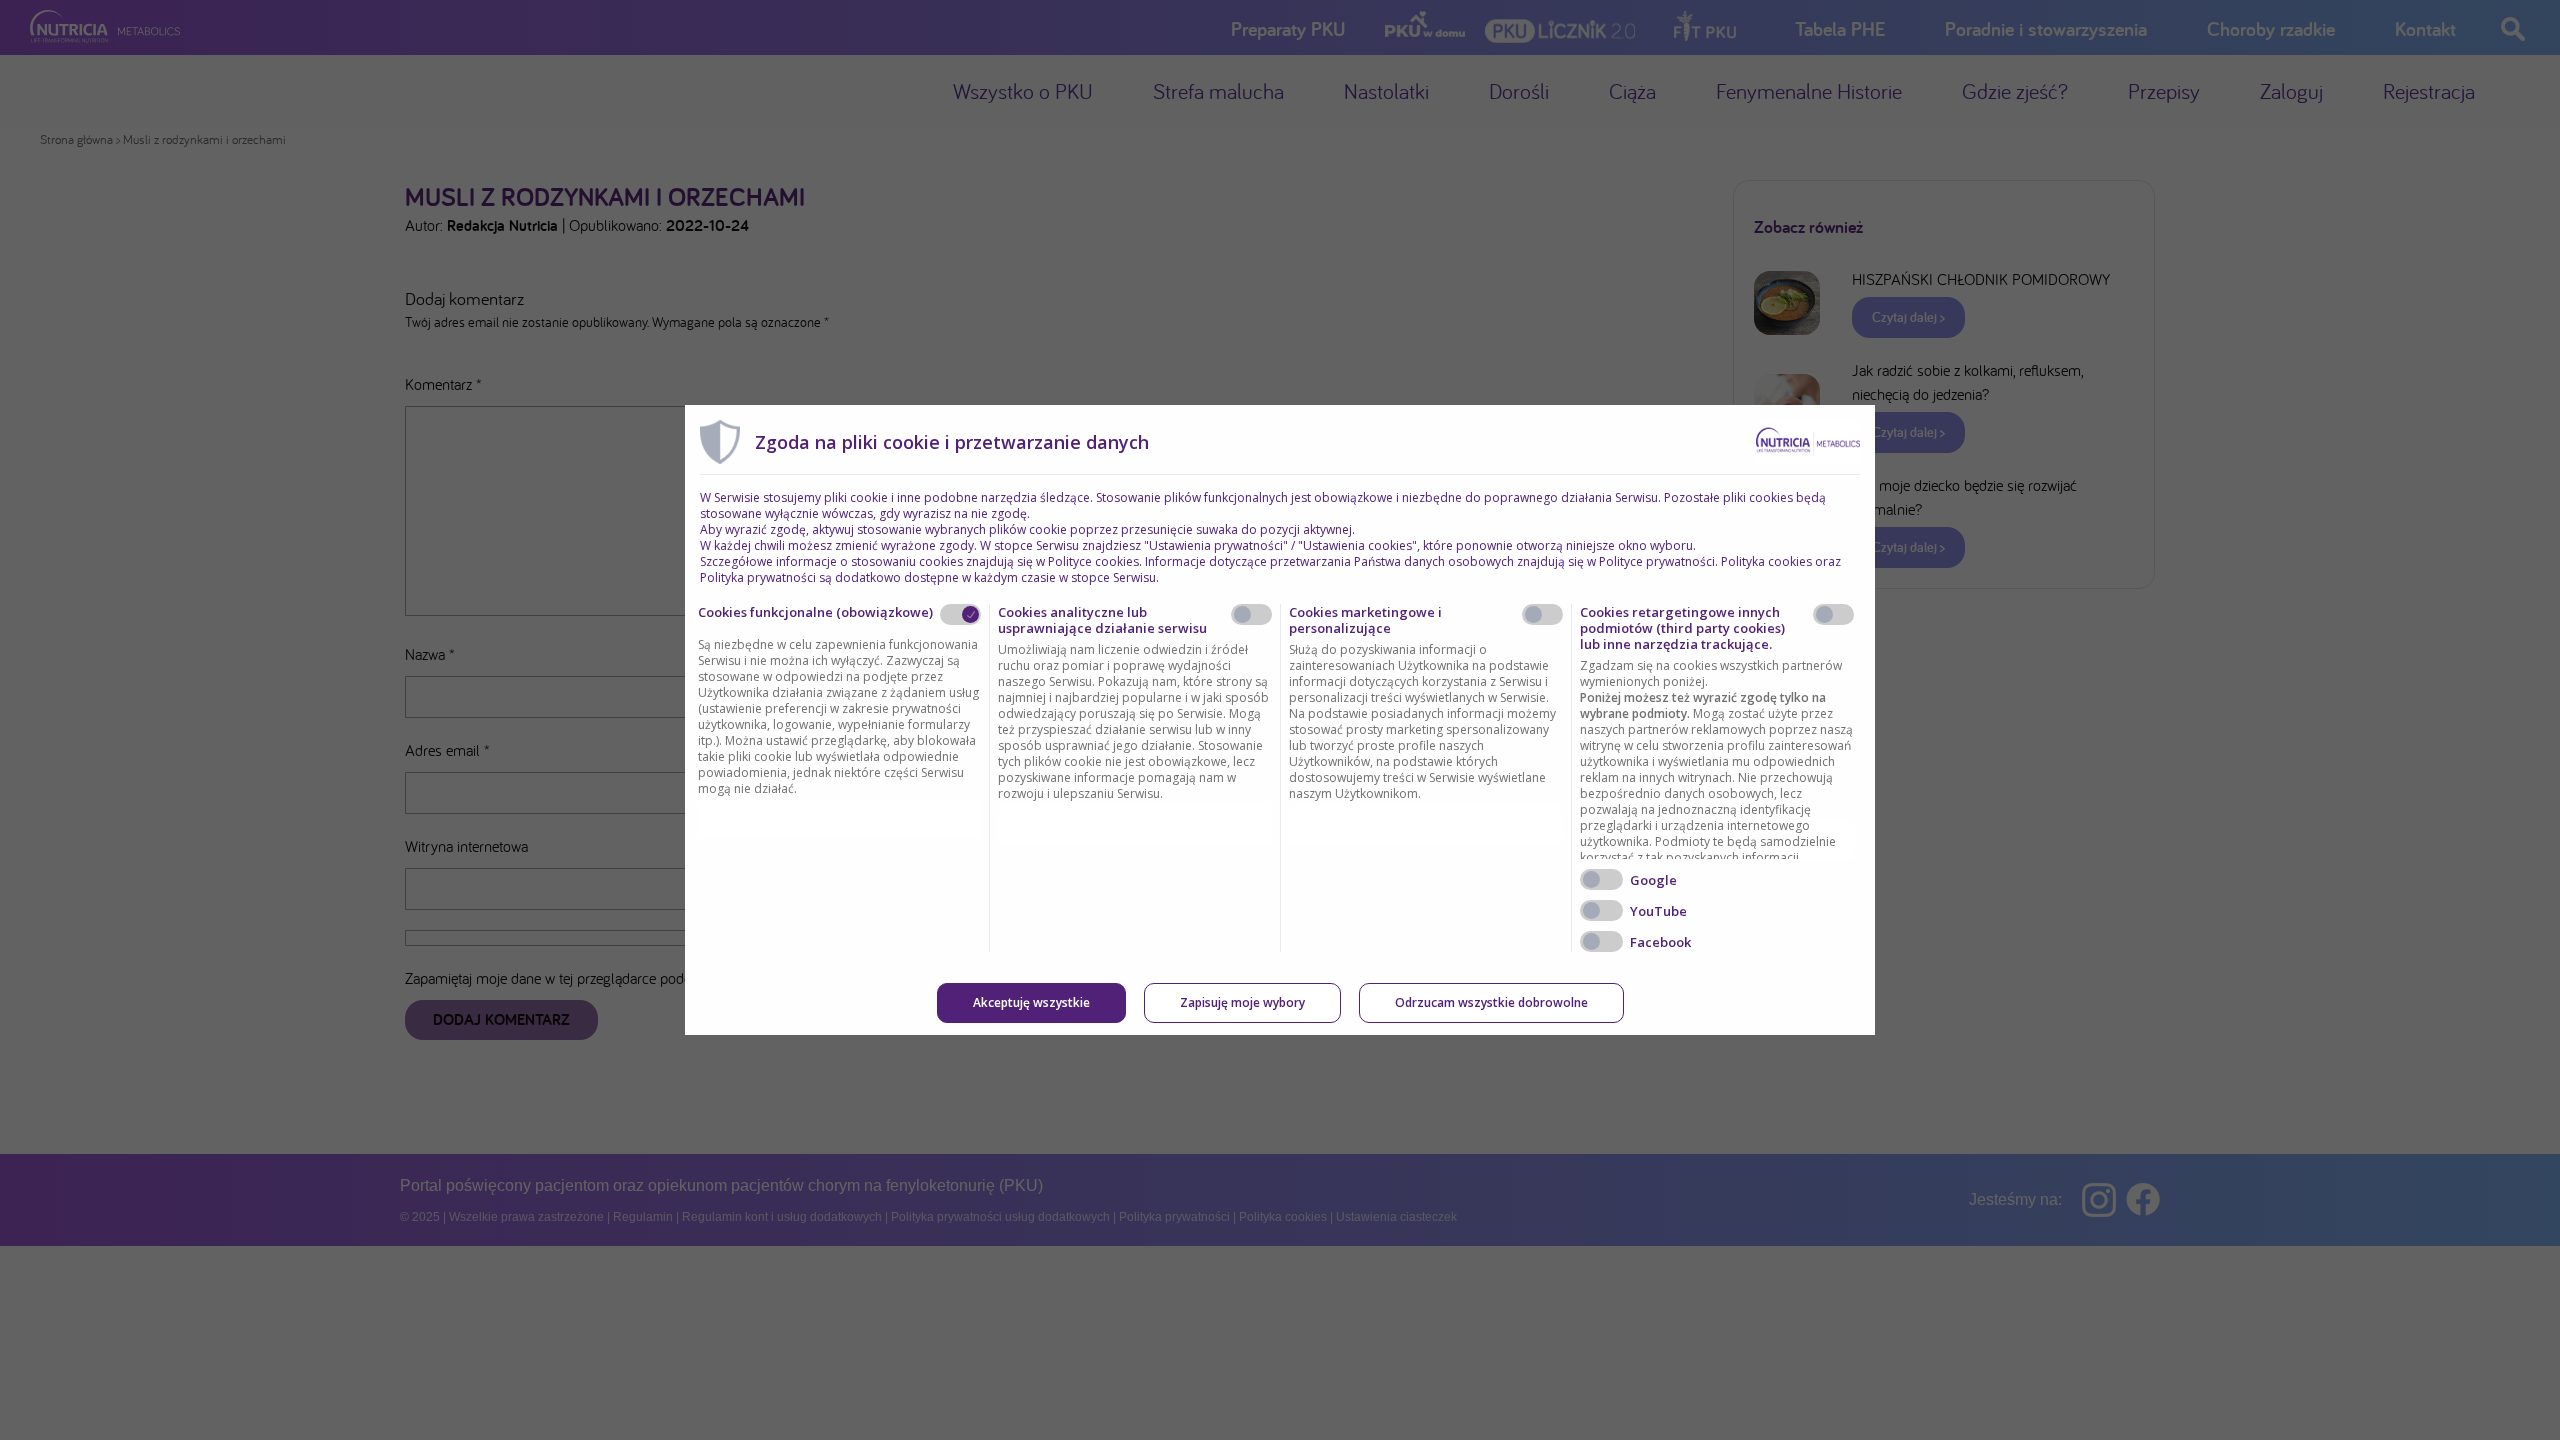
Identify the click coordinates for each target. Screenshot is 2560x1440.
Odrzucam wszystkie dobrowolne (1491, 1002)
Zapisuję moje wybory (1242, 1002)
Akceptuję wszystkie (1031, 1002)
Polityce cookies (1093, 561)
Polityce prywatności (1657, 561)
